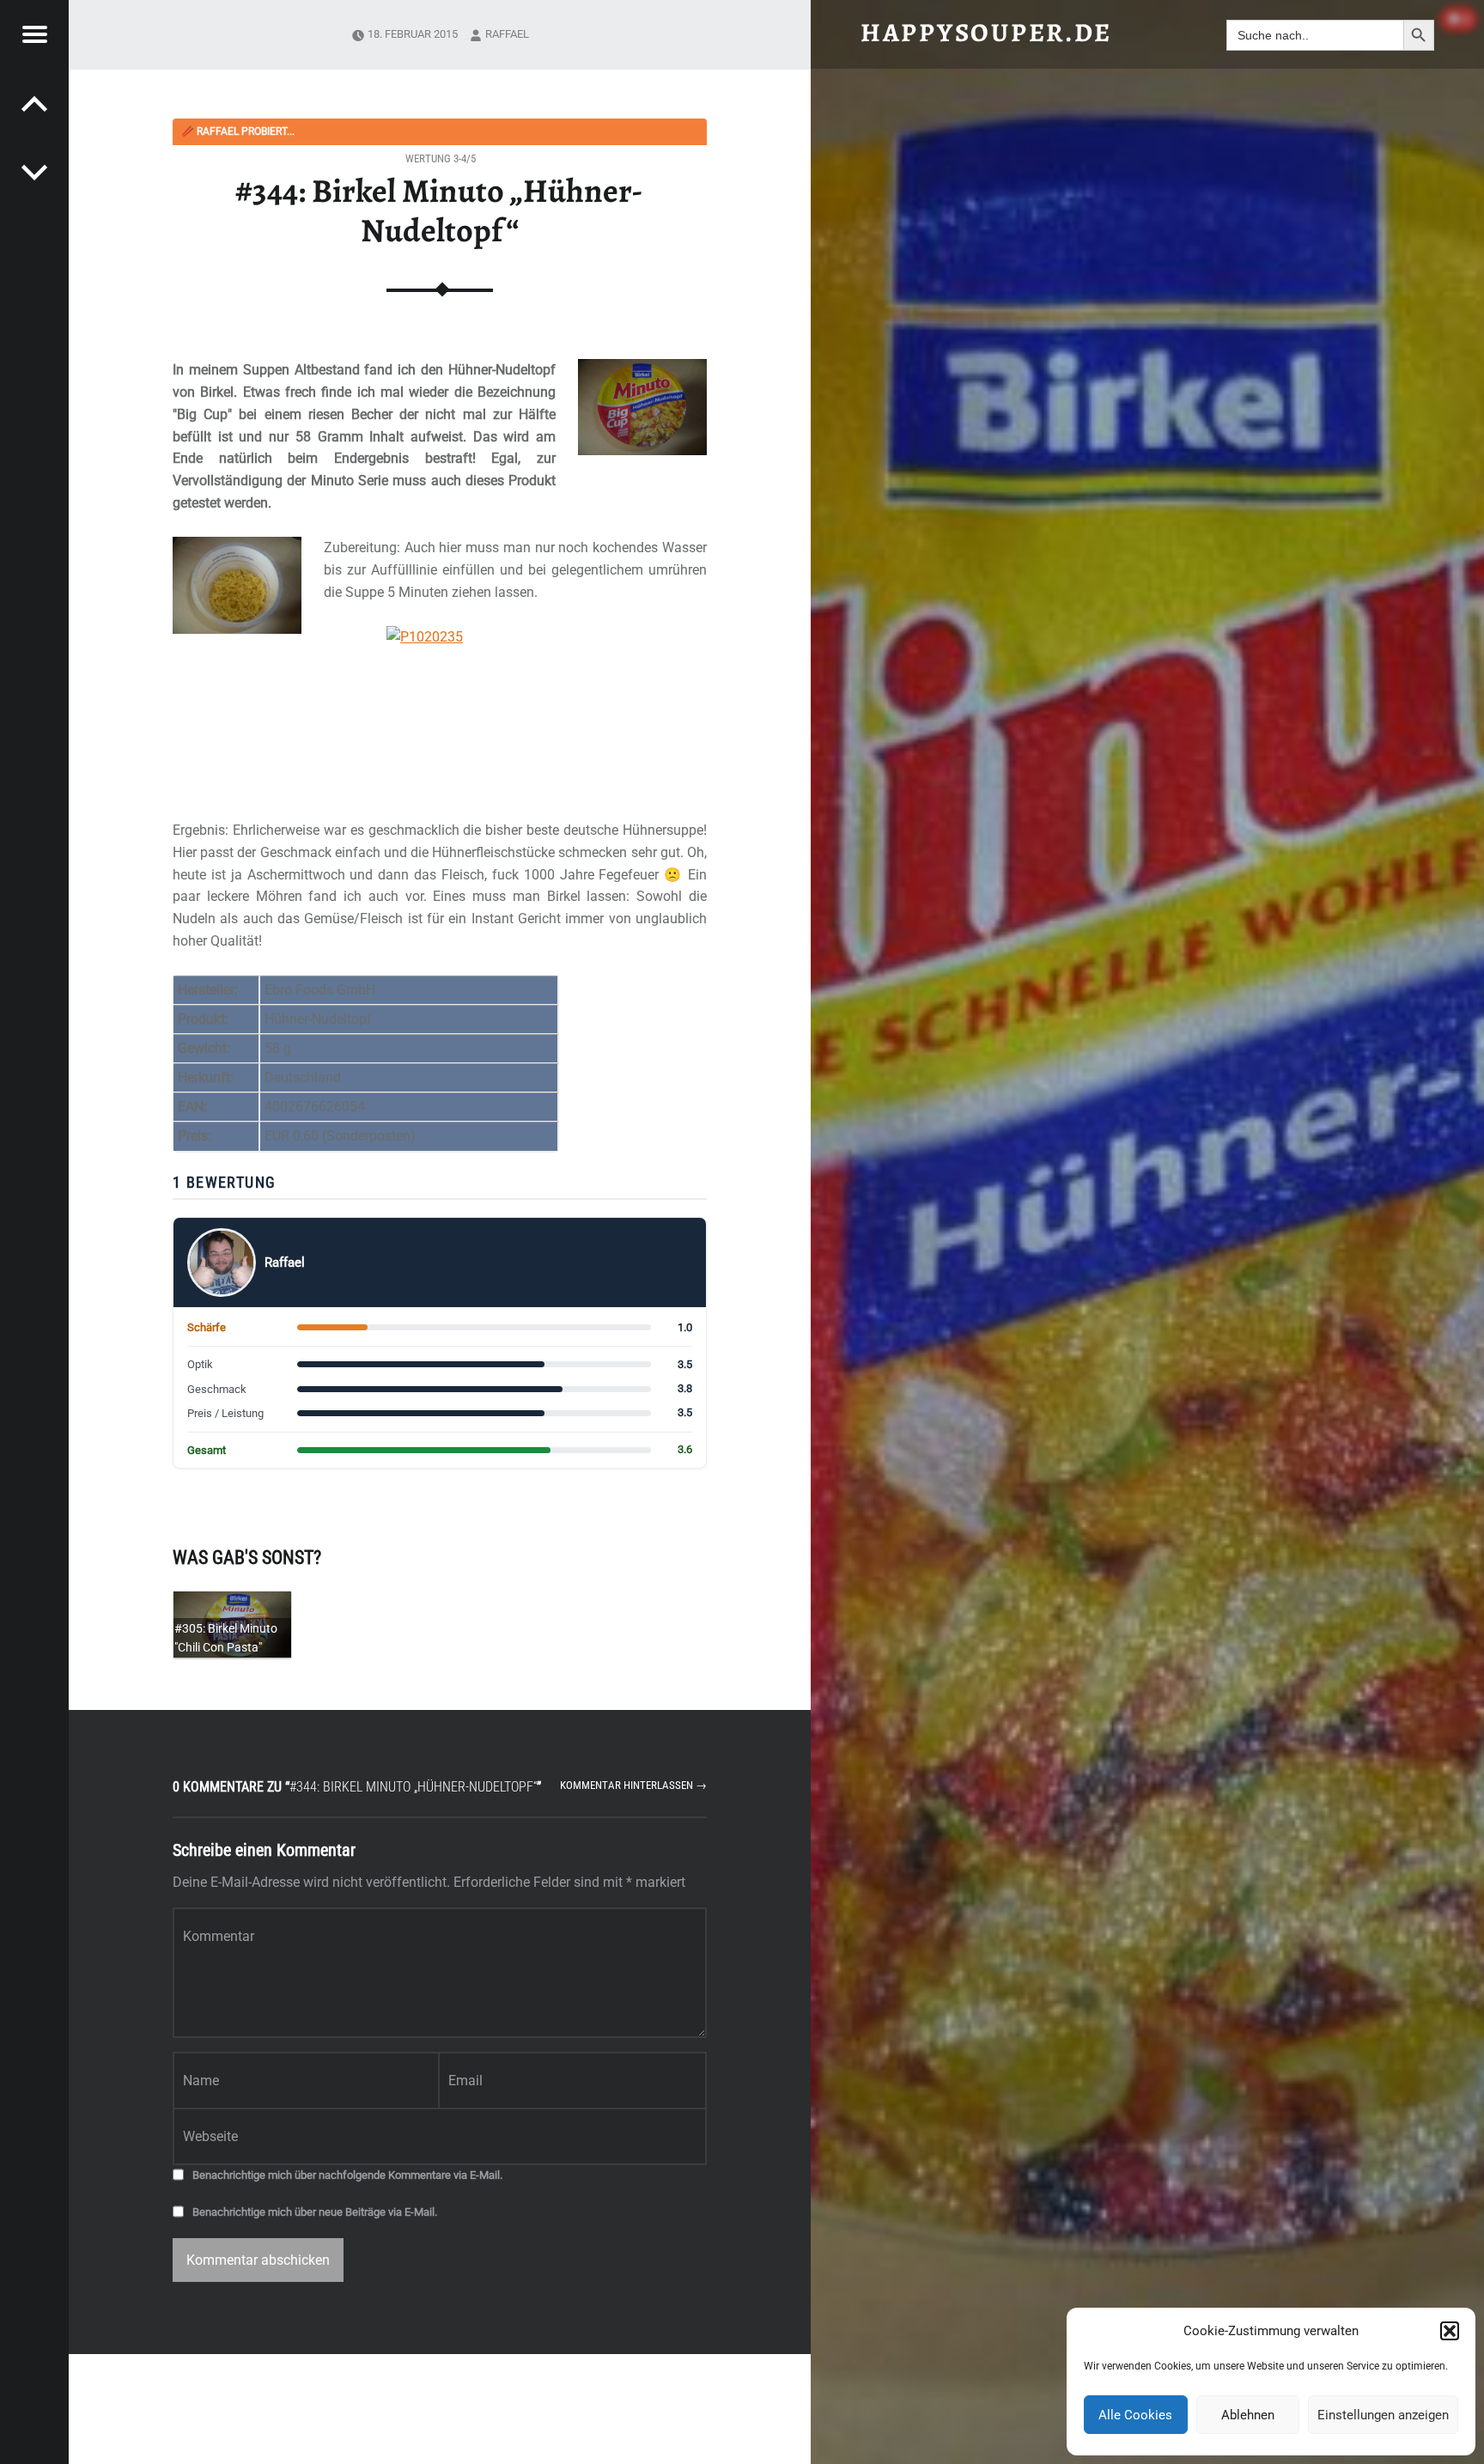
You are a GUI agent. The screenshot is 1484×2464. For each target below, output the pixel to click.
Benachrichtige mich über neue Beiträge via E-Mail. (315, 2212)
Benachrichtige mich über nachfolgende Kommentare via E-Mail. (347, 2175)
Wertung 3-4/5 (441, 158)
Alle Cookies (1135, 2415)
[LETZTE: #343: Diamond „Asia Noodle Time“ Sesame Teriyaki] (34, 172)
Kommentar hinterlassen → (633, 1785)
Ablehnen (1248, 2415)
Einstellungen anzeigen (1383, 2415)
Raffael (507, 34)
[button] (1450, 2331)
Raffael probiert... (238, 131)
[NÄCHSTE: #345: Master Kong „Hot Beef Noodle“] (34, 103)
